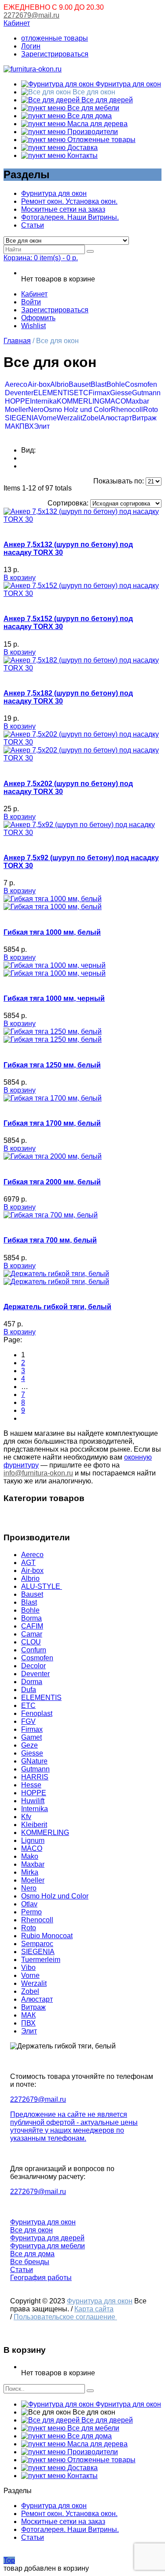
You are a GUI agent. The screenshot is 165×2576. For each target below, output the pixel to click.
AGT (28, 1563)
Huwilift (33, 1801)
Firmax (99, 393)
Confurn (34, 1650)
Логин (31, 46)
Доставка (82, 148)
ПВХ (27, 426)
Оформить (38, 318)
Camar (32, 1634)
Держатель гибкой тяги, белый (57, 1307)
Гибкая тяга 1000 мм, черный (54, 998)
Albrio (59, 384)
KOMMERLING (81, 401)
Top (9, 2560)
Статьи (33, 225)
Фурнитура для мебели (48, 2246)
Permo (31, 1912)
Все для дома (89, 116)
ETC (81, 393)
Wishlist (33, 326)
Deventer (19, 393)
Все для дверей (106, 100)
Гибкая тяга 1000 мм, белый (52, 932)
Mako (30, 1856)
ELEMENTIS (54, 393)
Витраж (144, 418)
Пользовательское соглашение (65, 2317)
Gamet (31, 1737)
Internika (43, 401)
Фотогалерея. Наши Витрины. (70, 217)
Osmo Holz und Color (77, 410)
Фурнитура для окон (127, 84)
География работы (41, 2278)
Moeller (16, 410)
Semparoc (37, 1944)
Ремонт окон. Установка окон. (69, 201)
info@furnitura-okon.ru (38, 1473)
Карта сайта (94, 2309)
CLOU (31, 1642)
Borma (31, 1618)
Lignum (33, 1840)
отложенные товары (55, 38)
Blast (99, 384)
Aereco (16, 384)
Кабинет (17, 23)
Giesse (121, 393)
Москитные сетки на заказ (63, 209)
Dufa (29, 1690)
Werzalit (70, 418)
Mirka (30, 1872)
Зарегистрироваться (55, 54)
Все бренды (30, 2262)
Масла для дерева (97, 124)
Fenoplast (37, 1713)
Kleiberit (34, 1825)
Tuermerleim (41, 1960)
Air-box (39, 384)
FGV (28, 1721)
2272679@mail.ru (31, 15)
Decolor (33, 1666)
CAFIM (32, 1626)
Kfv (26, 1817)
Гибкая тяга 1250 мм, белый (52, 1065)
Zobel (91, 418)
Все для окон (31, 2230)
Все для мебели (92, 108)
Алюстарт (116, 418)
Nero (36, 410)
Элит (42, 426)
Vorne (48, 418)
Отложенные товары (101, 140)
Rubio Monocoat (47, 1936)
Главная (17, 341)
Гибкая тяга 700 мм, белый (50, 1240)
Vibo (28, 1968)
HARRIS (35, 1777)
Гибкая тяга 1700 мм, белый (52, 1123)
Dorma (32, 1682)
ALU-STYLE (42, 1586)
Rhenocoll (127, 410)
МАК (12, 426)
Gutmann (146, 393)
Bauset (80, 384)
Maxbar (137, 401)
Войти (31, 302)
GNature (34, 1761)
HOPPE (17, 401)
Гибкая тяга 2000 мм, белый (52, 1182)
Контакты (82, 155)
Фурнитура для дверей (47, 2238)
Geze (29, 1745)
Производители (92, 132)
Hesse (31, 1785)
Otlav (29, 1904)
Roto (150, 410)
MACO (115, 401)
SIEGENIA (22, 418)
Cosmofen (141, 384)
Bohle (116, 384)
